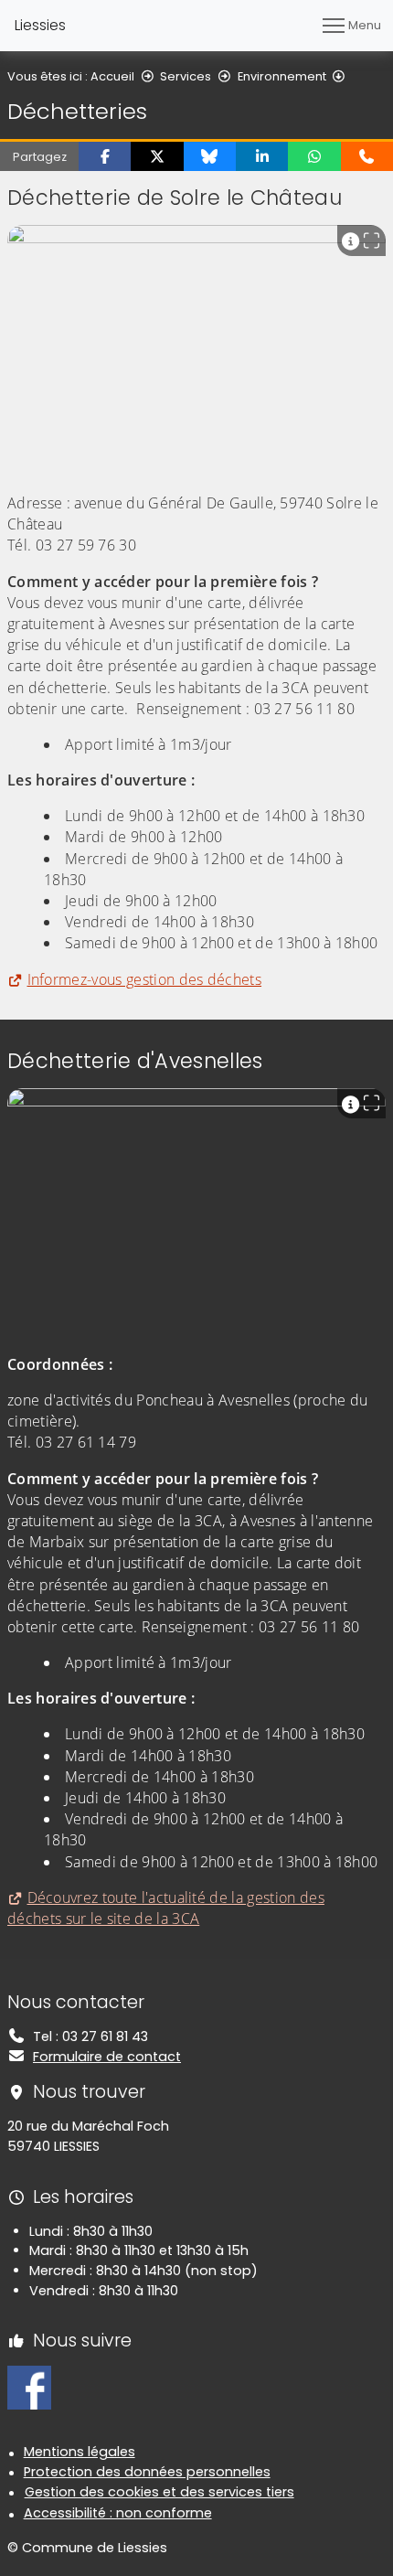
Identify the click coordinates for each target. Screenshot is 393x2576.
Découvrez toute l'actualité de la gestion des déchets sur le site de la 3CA (166, 1908)
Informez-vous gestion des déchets (144, 979)
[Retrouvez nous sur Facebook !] (29, 2387)
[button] (105, 156)
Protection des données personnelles (147, 2472)
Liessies (40, 25)
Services (186, 76)
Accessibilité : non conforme (118, 2513)
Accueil (112, 76)
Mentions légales (80, 2452)
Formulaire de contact (107, 2057)
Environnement (282, 76)
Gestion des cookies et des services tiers (159, 2492)
